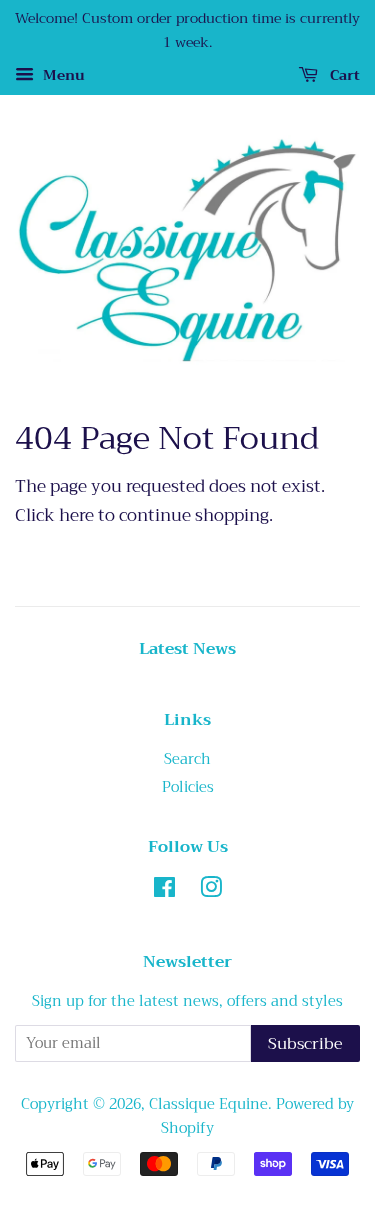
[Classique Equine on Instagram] (211, 891)
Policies (188, 787)
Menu (62, 75)
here (76, 515)
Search (187, 759)
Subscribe (305, 1044)
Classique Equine (208, 1104)
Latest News (187, 649)
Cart (343, 75)
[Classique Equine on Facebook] (164, 891)
